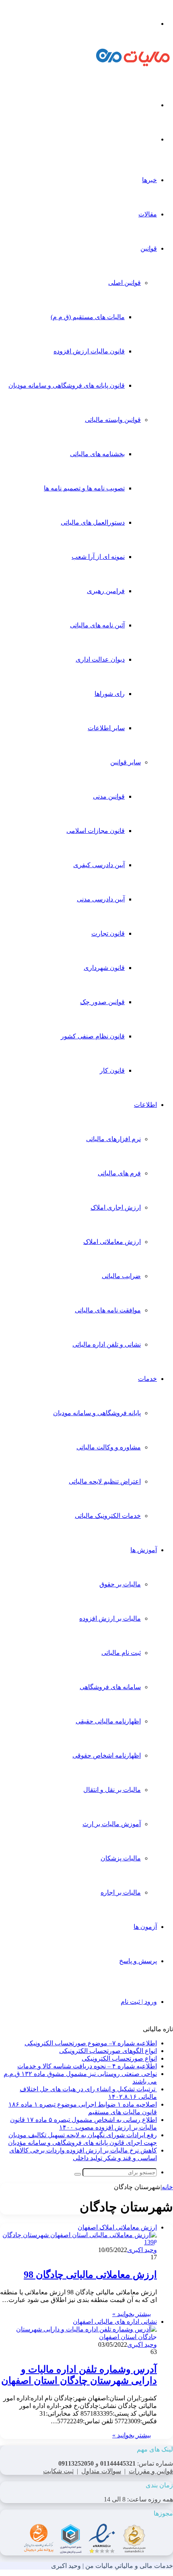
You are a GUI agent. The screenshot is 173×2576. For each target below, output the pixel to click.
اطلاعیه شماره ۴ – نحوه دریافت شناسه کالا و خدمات (87, 2066)
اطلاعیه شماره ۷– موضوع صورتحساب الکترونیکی (91, 2043)
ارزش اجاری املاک (116, 1207)
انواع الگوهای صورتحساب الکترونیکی (108, 2051)
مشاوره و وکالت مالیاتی (109, 1447)
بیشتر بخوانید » (132, 2314)
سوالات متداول (101, 2471)
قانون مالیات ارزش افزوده (89, 351)
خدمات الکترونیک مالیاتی (108, 1516)
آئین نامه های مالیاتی (97, 625)
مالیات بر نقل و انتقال (112, 1790)
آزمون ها (145, 1927)
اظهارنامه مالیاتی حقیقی (108, 1721)
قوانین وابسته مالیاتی (113, 420)
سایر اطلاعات (106, 728)
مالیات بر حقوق (120, 1584)
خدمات (147, 1379)
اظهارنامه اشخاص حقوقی (107, 1755)
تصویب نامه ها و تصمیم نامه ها (84, 488)
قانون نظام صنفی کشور (93, 1036)
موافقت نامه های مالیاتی (108, 1310)
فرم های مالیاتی (119, 1173)
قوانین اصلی (125, 283)
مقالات (148, 214)
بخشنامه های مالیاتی (97, 454)
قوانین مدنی (109, 796)
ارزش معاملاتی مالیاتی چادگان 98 (90, 2275)
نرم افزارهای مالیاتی (113, 1139)
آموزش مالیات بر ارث (112, 1824)
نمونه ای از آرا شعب (98, 557)
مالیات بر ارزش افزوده (110, 1618)
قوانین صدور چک (102, 1002)
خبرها (149, 180)
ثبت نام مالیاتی (121, 1653)
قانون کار (112, 1070)
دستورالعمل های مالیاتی (93, 522)
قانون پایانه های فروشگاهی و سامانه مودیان (67, 385)
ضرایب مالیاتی (121, 1276)
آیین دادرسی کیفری (99, 865)
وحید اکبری (142, 2250)
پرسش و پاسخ (138, 1961)
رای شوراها (110, 694)
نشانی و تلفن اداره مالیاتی (107, 1344)
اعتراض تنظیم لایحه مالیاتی (105, 1481)
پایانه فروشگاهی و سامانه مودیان (97, 1413)
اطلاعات (145, 1105)
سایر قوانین (126, 762)
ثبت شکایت (58, 2471)
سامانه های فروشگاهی (110, 1687)
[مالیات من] (133, 64)
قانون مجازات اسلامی (96, 831)
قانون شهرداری (104, 968)
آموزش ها (144, 1550)
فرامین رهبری (106, 591)
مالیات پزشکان (121, 1858)
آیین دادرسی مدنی (101, 899)
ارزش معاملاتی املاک (112, 1242)
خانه (167, 2187)
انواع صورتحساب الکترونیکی (119, 2058)
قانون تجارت (108, 933)
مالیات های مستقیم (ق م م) (88, 317)
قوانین (149, 248)
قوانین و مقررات (151, 2471)
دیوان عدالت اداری (100, 659)
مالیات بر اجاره (121, 1892)
